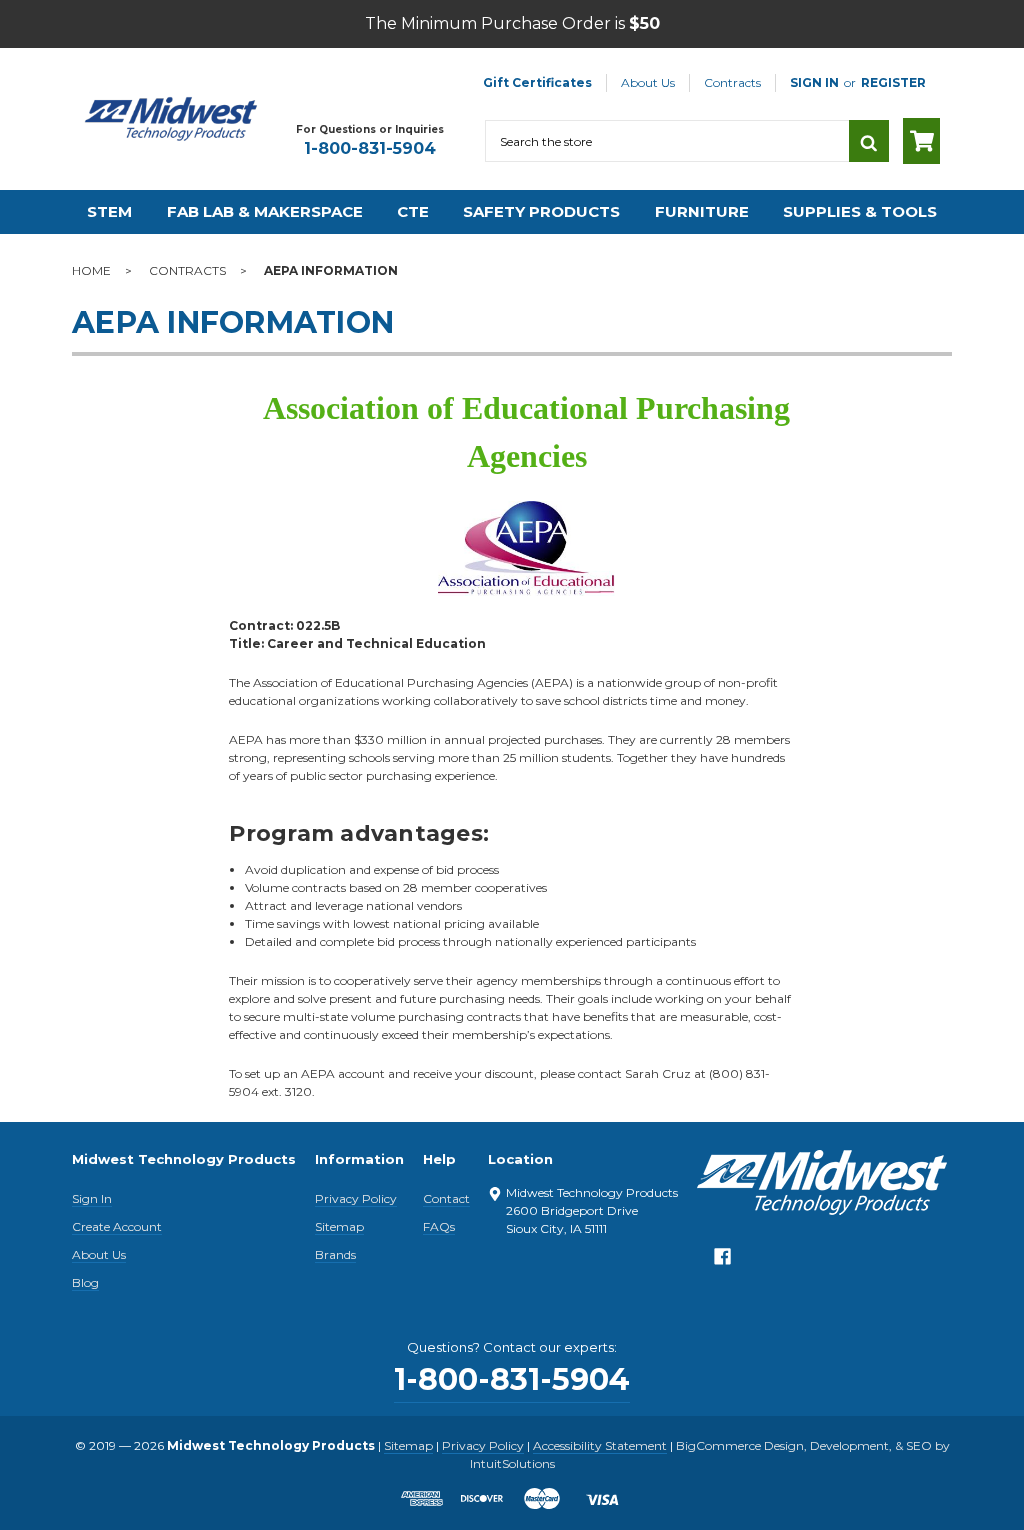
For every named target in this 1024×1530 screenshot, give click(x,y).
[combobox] (667, 141)
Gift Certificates (537, 82)
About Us (648, 82)
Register (893, 82)
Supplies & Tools (860, 211)
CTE (413, 211)
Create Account (117, 1226)
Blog (85, 1282)
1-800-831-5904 (370, 148)
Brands (335, 1254)
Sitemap (339, 1226)
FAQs (439, 1226)
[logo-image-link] (171, 119)
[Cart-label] (921, 141)
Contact (446, 1198)
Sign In (92, 1198)
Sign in (814, 82)
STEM (109, 211)
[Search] (869, 141)
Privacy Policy (356, 1198)
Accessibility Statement (600, 1445)
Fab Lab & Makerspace (265, 211)
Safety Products (541, 211)
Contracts (732, 82)
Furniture (702, 211)
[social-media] (722, 1261)
